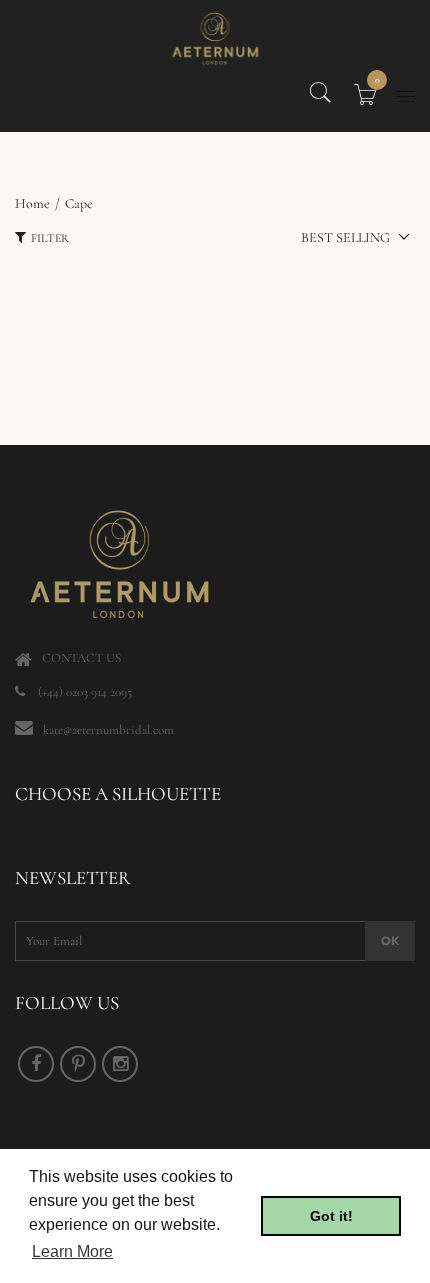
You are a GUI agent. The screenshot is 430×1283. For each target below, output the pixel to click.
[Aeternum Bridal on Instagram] (120, 1064)
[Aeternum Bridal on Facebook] (36, 1064)
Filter (50, 238)
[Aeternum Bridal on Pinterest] (78, 1064)
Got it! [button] (331, 1216)
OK (390, 941)
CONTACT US (81, 658)
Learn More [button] (72, 1251)
